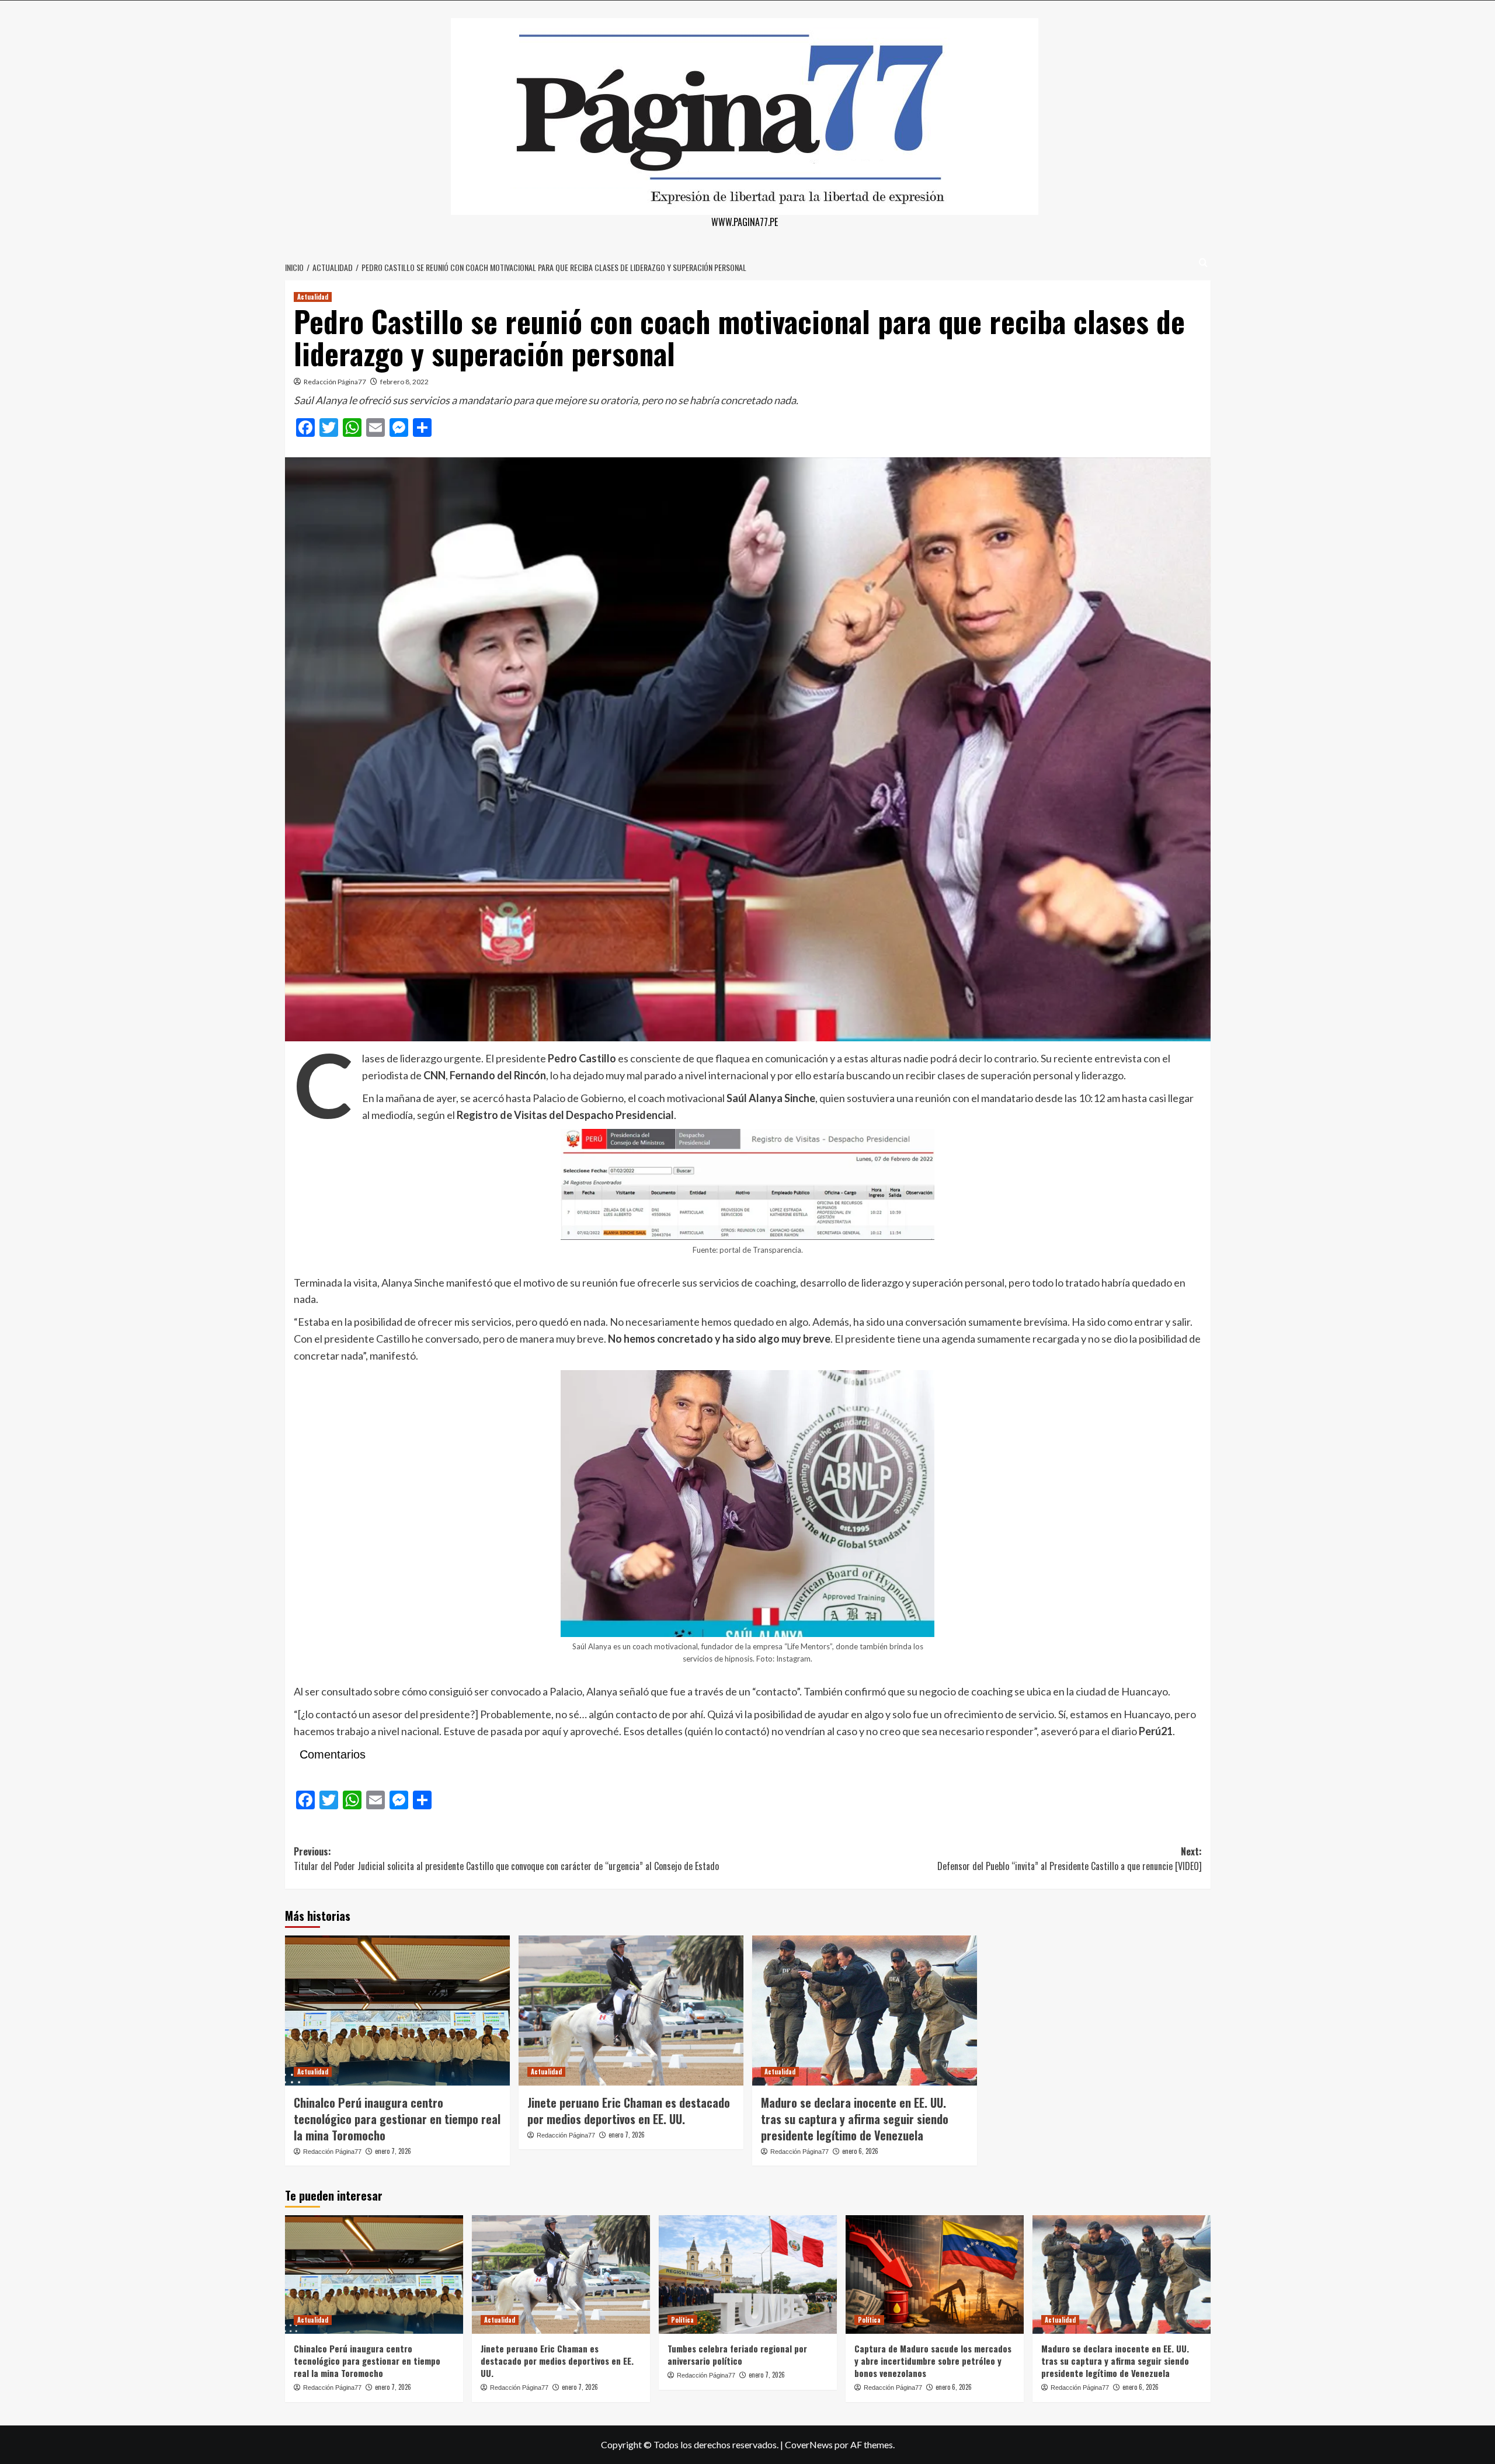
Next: (1070, 1859)
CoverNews (809, 2444)
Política (682, 2320)
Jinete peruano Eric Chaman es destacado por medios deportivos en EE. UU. (629, 2111)
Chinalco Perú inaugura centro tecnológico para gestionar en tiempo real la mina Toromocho (397, 2119)
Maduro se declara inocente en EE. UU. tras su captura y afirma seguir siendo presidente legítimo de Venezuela (855, 2119)
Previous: (506, 1859)
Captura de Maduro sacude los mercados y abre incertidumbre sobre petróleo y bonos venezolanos (933, 2361)
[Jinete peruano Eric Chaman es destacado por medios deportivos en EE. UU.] (631, 2011)
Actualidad (313, 297)
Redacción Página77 (335, 382)
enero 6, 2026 (860, 2151)
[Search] (1203, 263)
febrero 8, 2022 (404, 382)
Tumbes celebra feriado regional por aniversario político (737, 2354)
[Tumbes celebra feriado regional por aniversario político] (748, 2274)
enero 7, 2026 (393, 2151)
